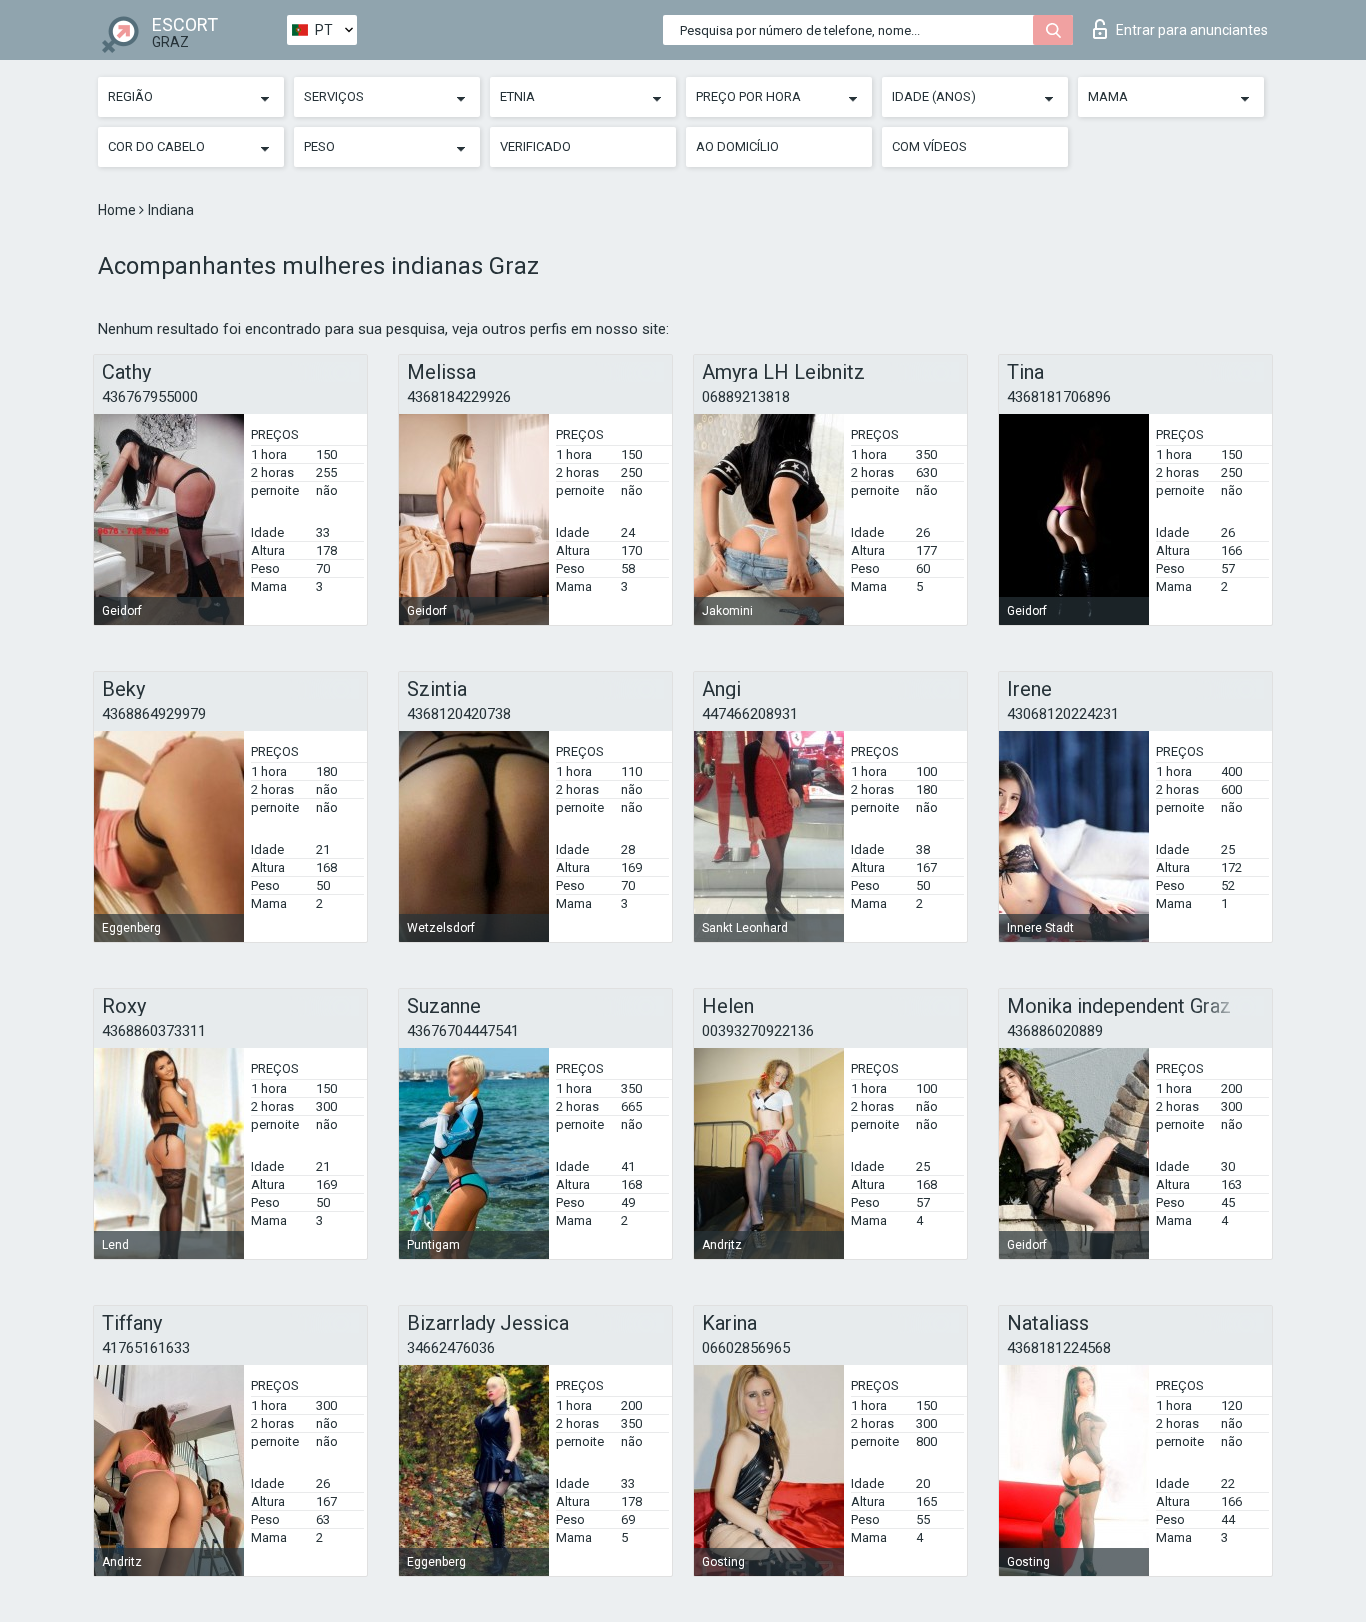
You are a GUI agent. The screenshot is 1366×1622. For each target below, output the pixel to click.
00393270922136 (758, 1031)
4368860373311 (154, 1031)
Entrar (1192, 30)
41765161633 (146, 1348)
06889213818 (746, 397)
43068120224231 (1063, 714)
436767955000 (150, 397)
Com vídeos (929, 146)
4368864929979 (154, 714)
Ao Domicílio (737, 146)
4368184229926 (459, 397)
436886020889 (1055, 1031)
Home (118, 210)
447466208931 (750, 714)
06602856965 (746, 1348)
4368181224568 (1059, 1348)
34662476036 (451, 1348)
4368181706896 (1059, 397)
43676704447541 (463, 1031)
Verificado (535, 146)
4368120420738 (459, 714)
